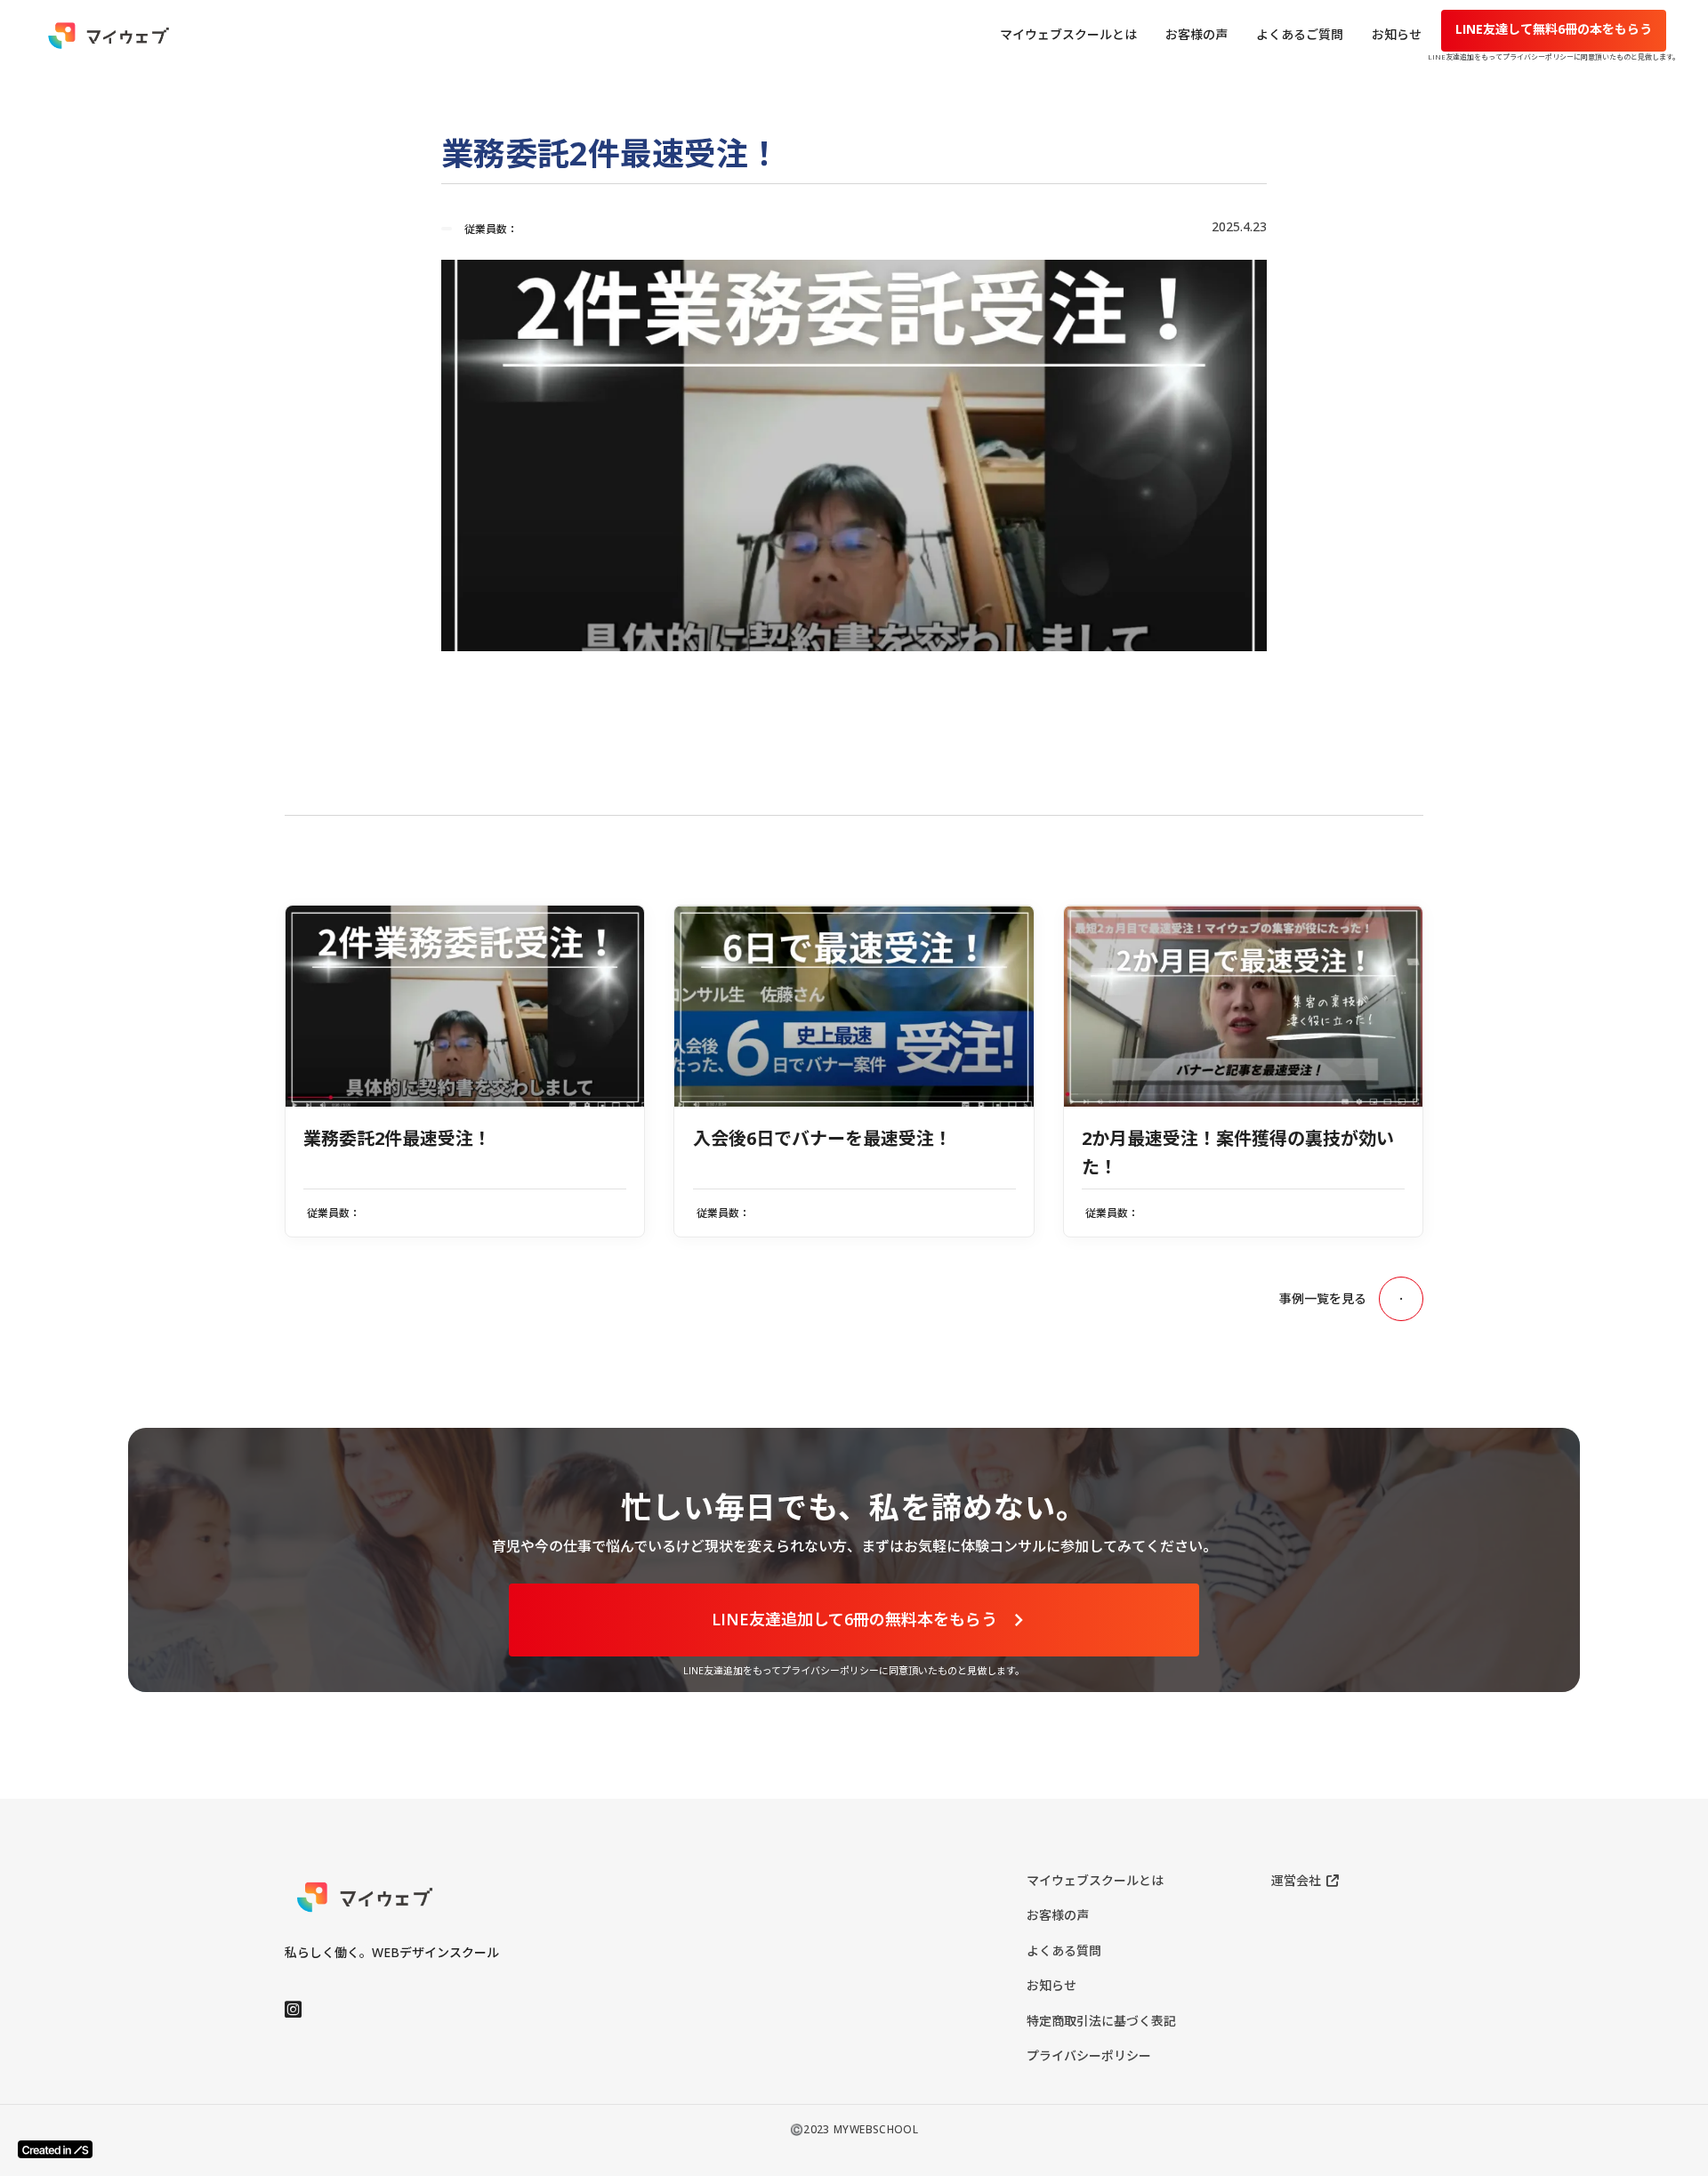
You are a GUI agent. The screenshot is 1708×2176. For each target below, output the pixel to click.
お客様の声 (1058, 1915)
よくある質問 (1064, 1950)
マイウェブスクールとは (1095, 1880)
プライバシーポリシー (1089, 2055)
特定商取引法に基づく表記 (1101, 2021)
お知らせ (1051, 1985)
